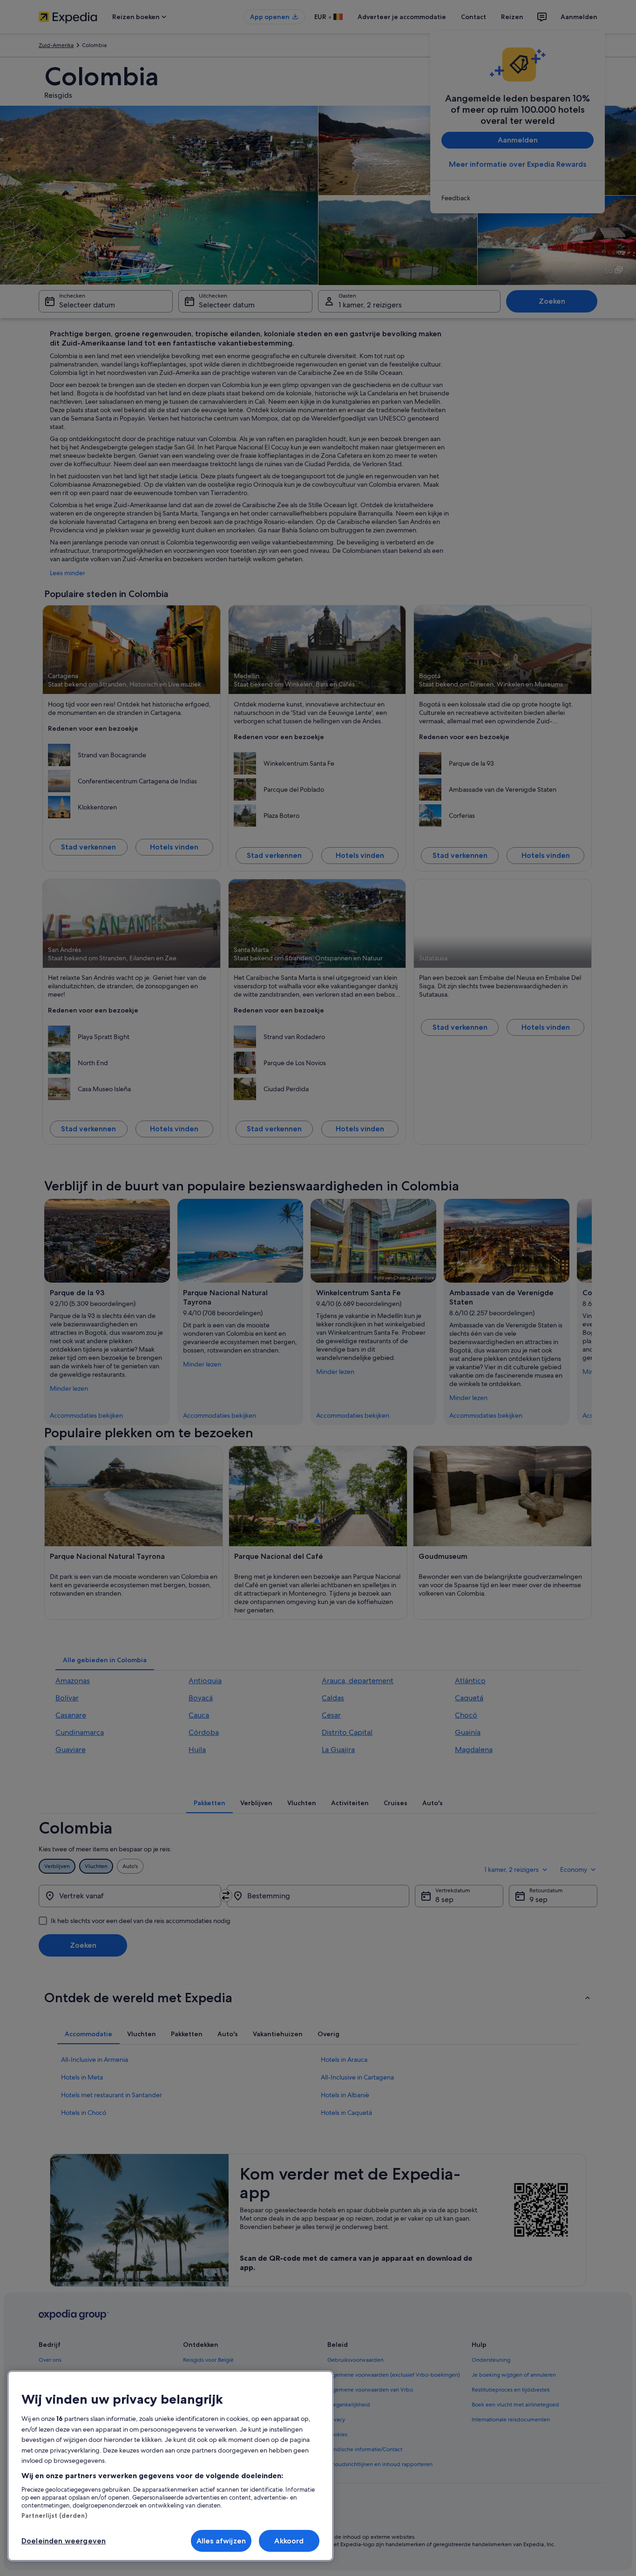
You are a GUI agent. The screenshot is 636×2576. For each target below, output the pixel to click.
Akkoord (289, 2541)
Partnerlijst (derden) (54, 2515)
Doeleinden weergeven (64, 2541)
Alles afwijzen (221, 2541)
